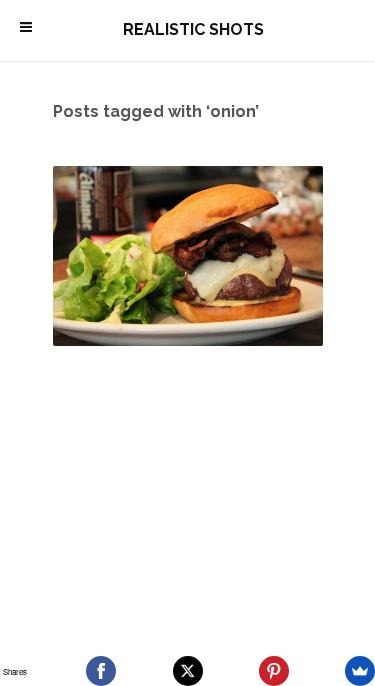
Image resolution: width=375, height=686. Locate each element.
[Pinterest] (274, 671)
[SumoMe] (360, 671)
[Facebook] (101, 671)
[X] (188, 671)
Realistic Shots (193, 29)
